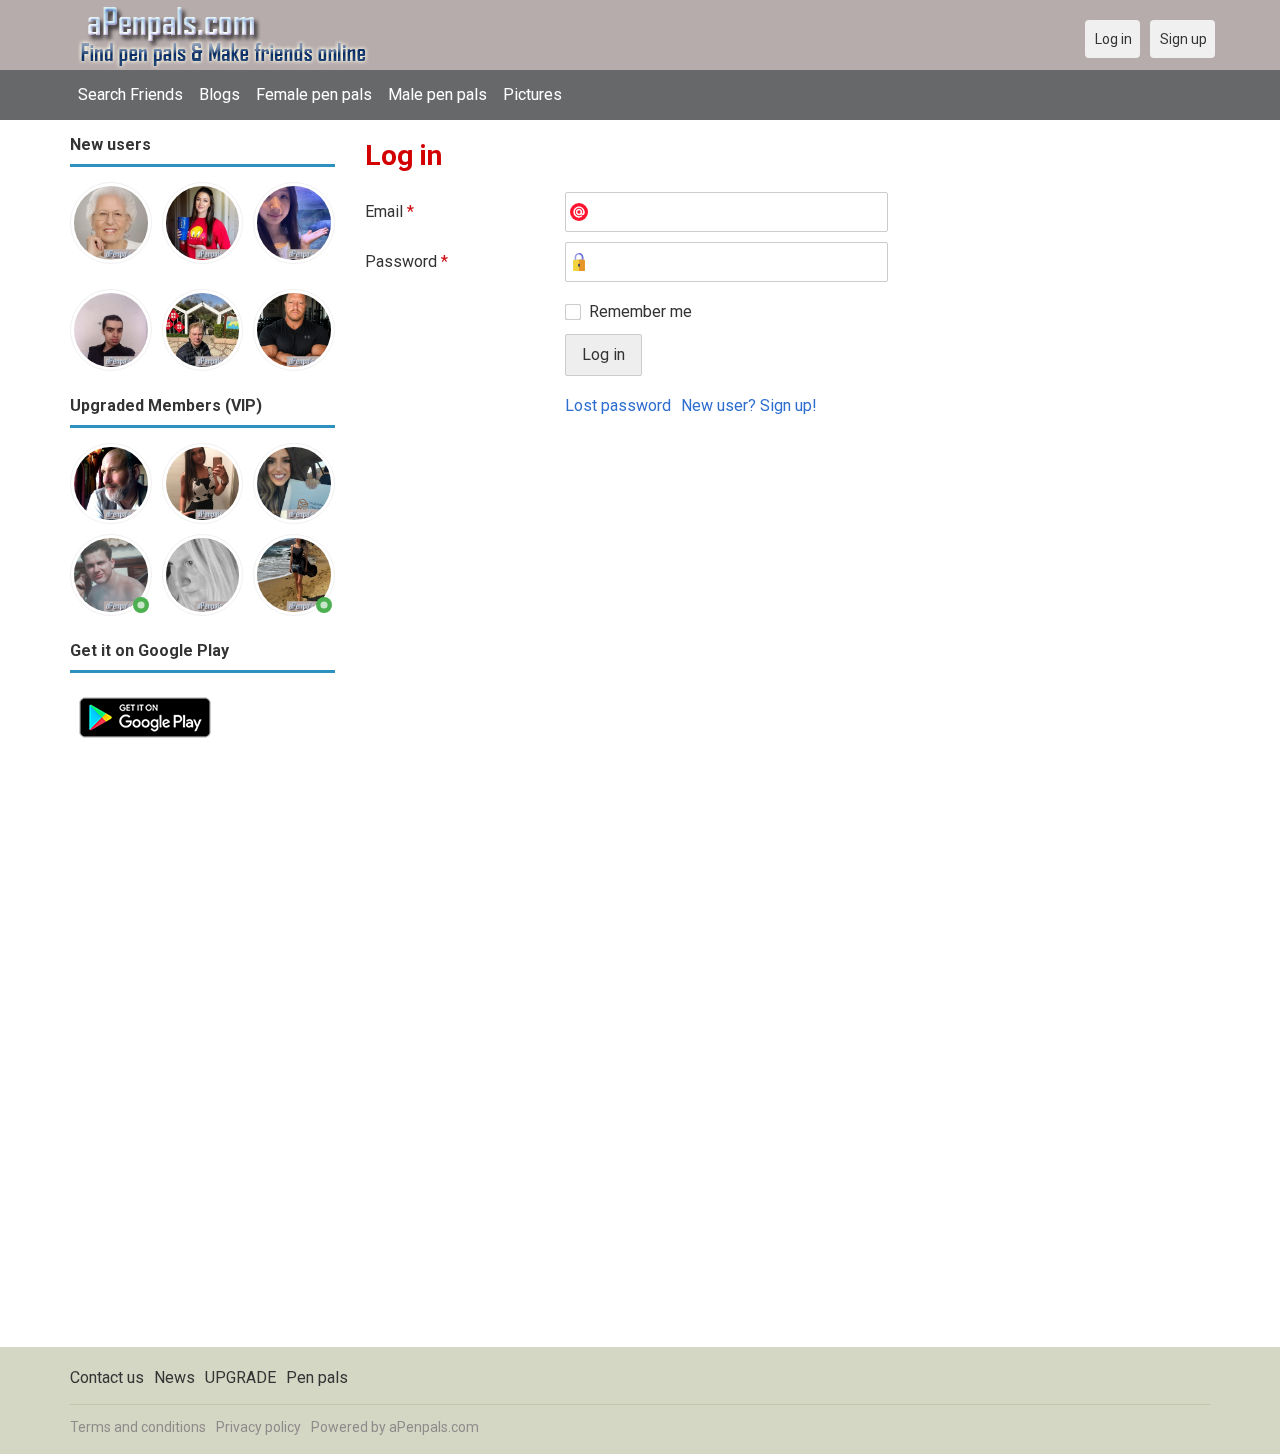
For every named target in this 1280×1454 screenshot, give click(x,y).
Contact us (107, 1377)
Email (389, 211)
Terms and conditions (138, 1427)
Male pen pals (437, 94)
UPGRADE (240, 1377)
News (174, 1377)
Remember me (640, 311)
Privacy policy (258, 1427)
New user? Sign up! (749, 405)
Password (406, 261)
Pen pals (317, 1377)
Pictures (532, 94)
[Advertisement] (202, 1047)
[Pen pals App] (145, 699)
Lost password (618, 405)
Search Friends (130, 94)
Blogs (219, 94)
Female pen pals (314, 94)
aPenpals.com (434, 1427)
